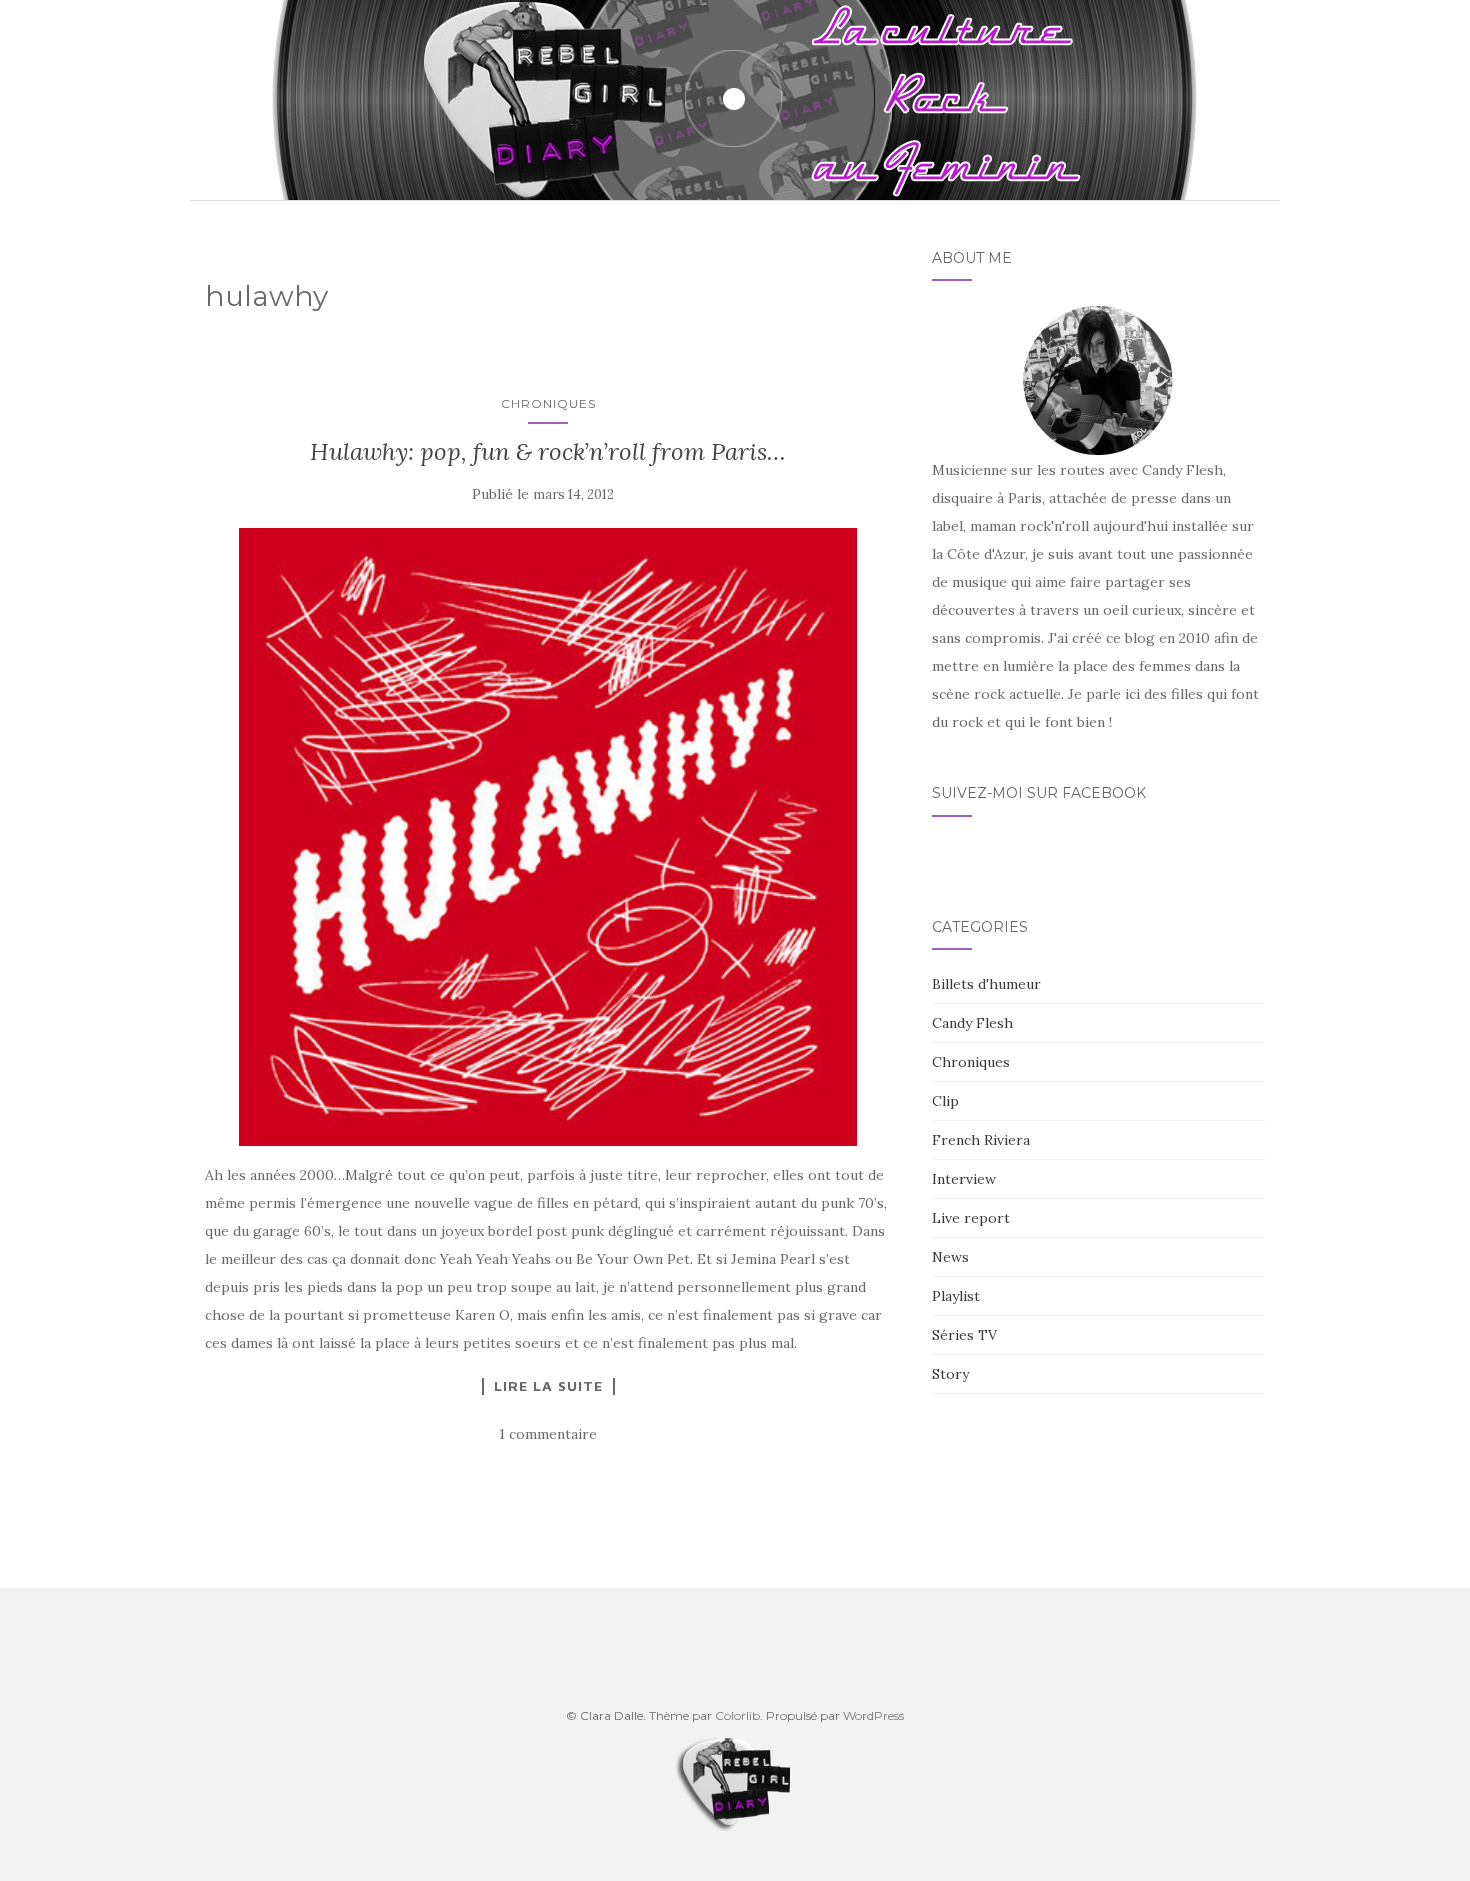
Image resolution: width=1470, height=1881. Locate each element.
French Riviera (981, 1140)
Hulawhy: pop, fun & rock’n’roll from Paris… (548, 451)
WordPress (873, 1715)
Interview (964, 1179)
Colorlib (737, 1715)
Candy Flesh (972, 1023)
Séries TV (964, 1335)
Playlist (956, 1296)
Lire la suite (548, 1386)
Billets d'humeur (986, 984)
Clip (945, 1101)
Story (950, 1374)
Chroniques (548, 403)
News (950, 1257)
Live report (971, 1218)
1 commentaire (548, 1434)
